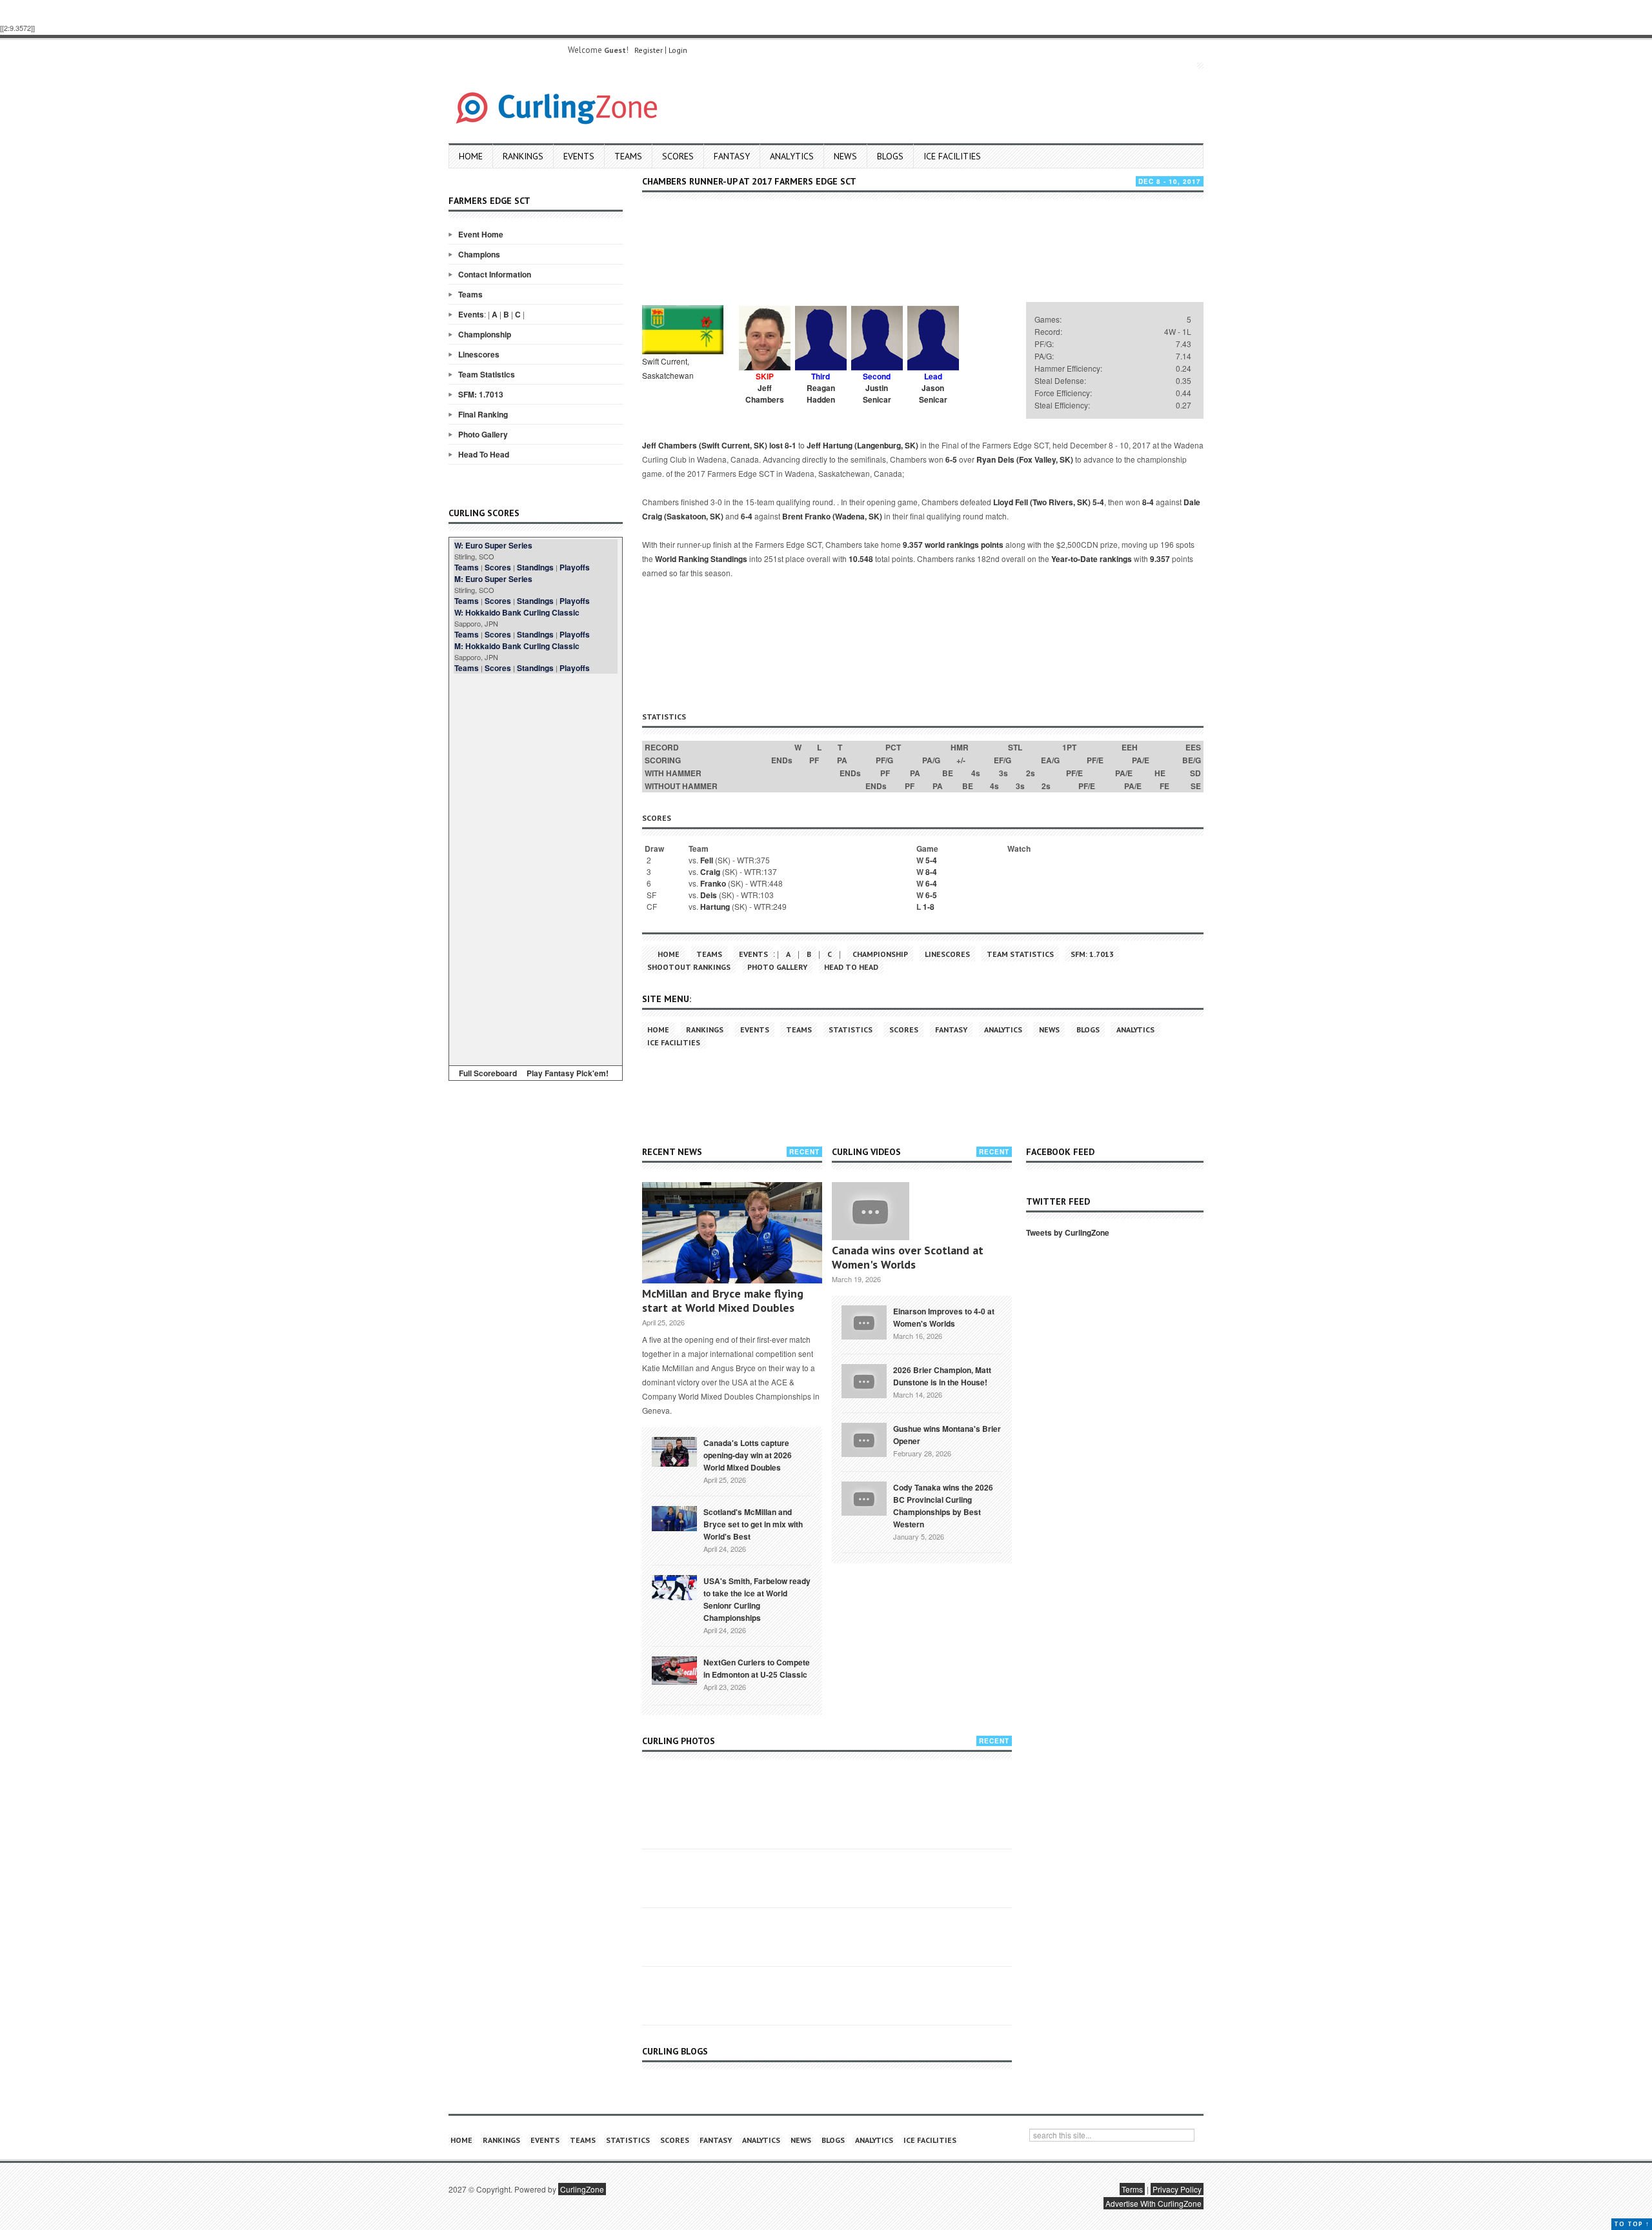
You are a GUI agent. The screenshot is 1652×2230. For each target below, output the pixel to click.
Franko (713, 883)
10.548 (861, 559)
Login (678, 50)
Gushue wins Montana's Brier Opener (947, 1435)
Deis (709, 895)
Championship (485, 334)
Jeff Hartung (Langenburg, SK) (862, 445)
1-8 (929, 907)
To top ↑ (1632, 2224)
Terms (1132, 2189)
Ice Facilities (952, 156)
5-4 (1098, 502)
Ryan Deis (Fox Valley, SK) (1025, 459)
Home (471, 156)
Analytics (792, 156)
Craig (710, 872)
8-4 (1148, 502)
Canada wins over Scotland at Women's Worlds (908, 1257)
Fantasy (732, 156)
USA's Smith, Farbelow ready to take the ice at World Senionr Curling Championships (757, 1599)
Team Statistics (487, 374)
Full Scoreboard (488, 1073)
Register (649, 50)
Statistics (851, 1030)
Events (579, 156)
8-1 (791, 445)
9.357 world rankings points (953, 545)
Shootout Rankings (689, 967)
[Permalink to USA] (674, 1587)
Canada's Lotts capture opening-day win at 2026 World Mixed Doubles (748, 1455)
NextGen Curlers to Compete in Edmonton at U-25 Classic (757, 1668)
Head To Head (484, 454)
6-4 (747, 516)
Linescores (479, 354)
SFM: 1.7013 (481, 394)
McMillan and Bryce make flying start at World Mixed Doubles (723, 1301)
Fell (707, 860)
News (845, 156)
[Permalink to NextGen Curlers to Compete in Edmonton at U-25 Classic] (674, 1669)
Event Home (481, 234)
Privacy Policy (1177, 2189)
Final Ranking (483, 414)
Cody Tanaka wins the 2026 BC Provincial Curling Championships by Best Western (943, 1506)
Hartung (715, 907)
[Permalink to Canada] (674, 1451)
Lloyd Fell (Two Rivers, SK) (1042, 502)
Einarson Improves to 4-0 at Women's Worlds (944, 1317)
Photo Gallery (483, 434)
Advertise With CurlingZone (1153, 2203)
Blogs (890, 156)
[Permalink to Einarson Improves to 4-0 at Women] (864, 1321)
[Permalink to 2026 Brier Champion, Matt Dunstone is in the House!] (864, 1380)
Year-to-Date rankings (1092, 559)
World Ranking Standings (701, 559)
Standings (535, 567)
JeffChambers (765, 394)
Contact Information (495, 274)
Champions (479, 254)
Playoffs (575, 567)
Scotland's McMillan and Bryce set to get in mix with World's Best (753, 1524)
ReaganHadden (821, 394)
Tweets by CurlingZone (1068, 1232)
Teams (628, 156)
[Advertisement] (536, 867)
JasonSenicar (933, 394)
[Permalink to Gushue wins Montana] (864, 1438)
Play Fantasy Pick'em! (568, 1073)
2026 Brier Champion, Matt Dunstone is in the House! (942, 1376)
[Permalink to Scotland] (674, 1518)
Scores (678, 156)
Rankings (523, 156)
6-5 (951, 459)
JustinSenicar (877, 394)
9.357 (1160, 559)
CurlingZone (582, 2189)
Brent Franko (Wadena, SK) (832, 516)
